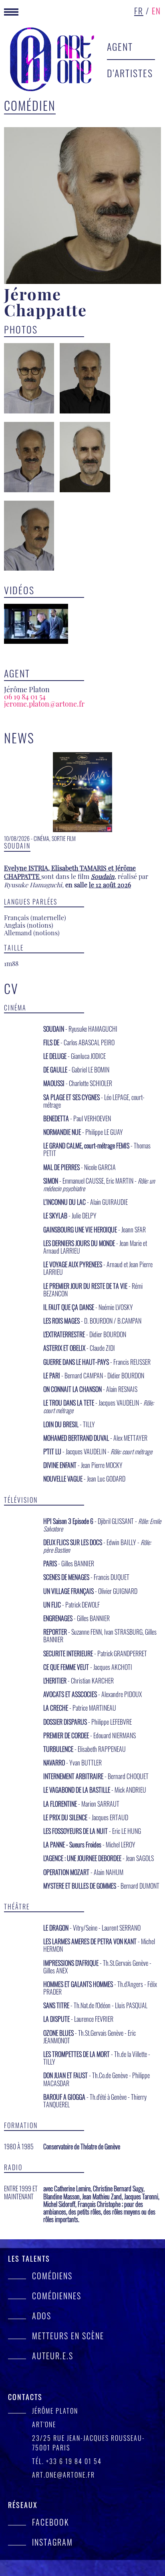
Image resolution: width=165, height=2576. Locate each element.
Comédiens (52, 2276)
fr (139, 10)
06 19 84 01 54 (25, 697)
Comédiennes (57, 2296)
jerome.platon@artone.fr (44, 704)
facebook (50, 2522)
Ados (42, 2316)
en (156, 10)
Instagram (52, 2542)
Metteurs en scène (68, 2336)
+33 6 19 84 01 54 (74, 2461)
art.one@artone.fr (63, 2475)
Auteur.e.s (53, 2356)
